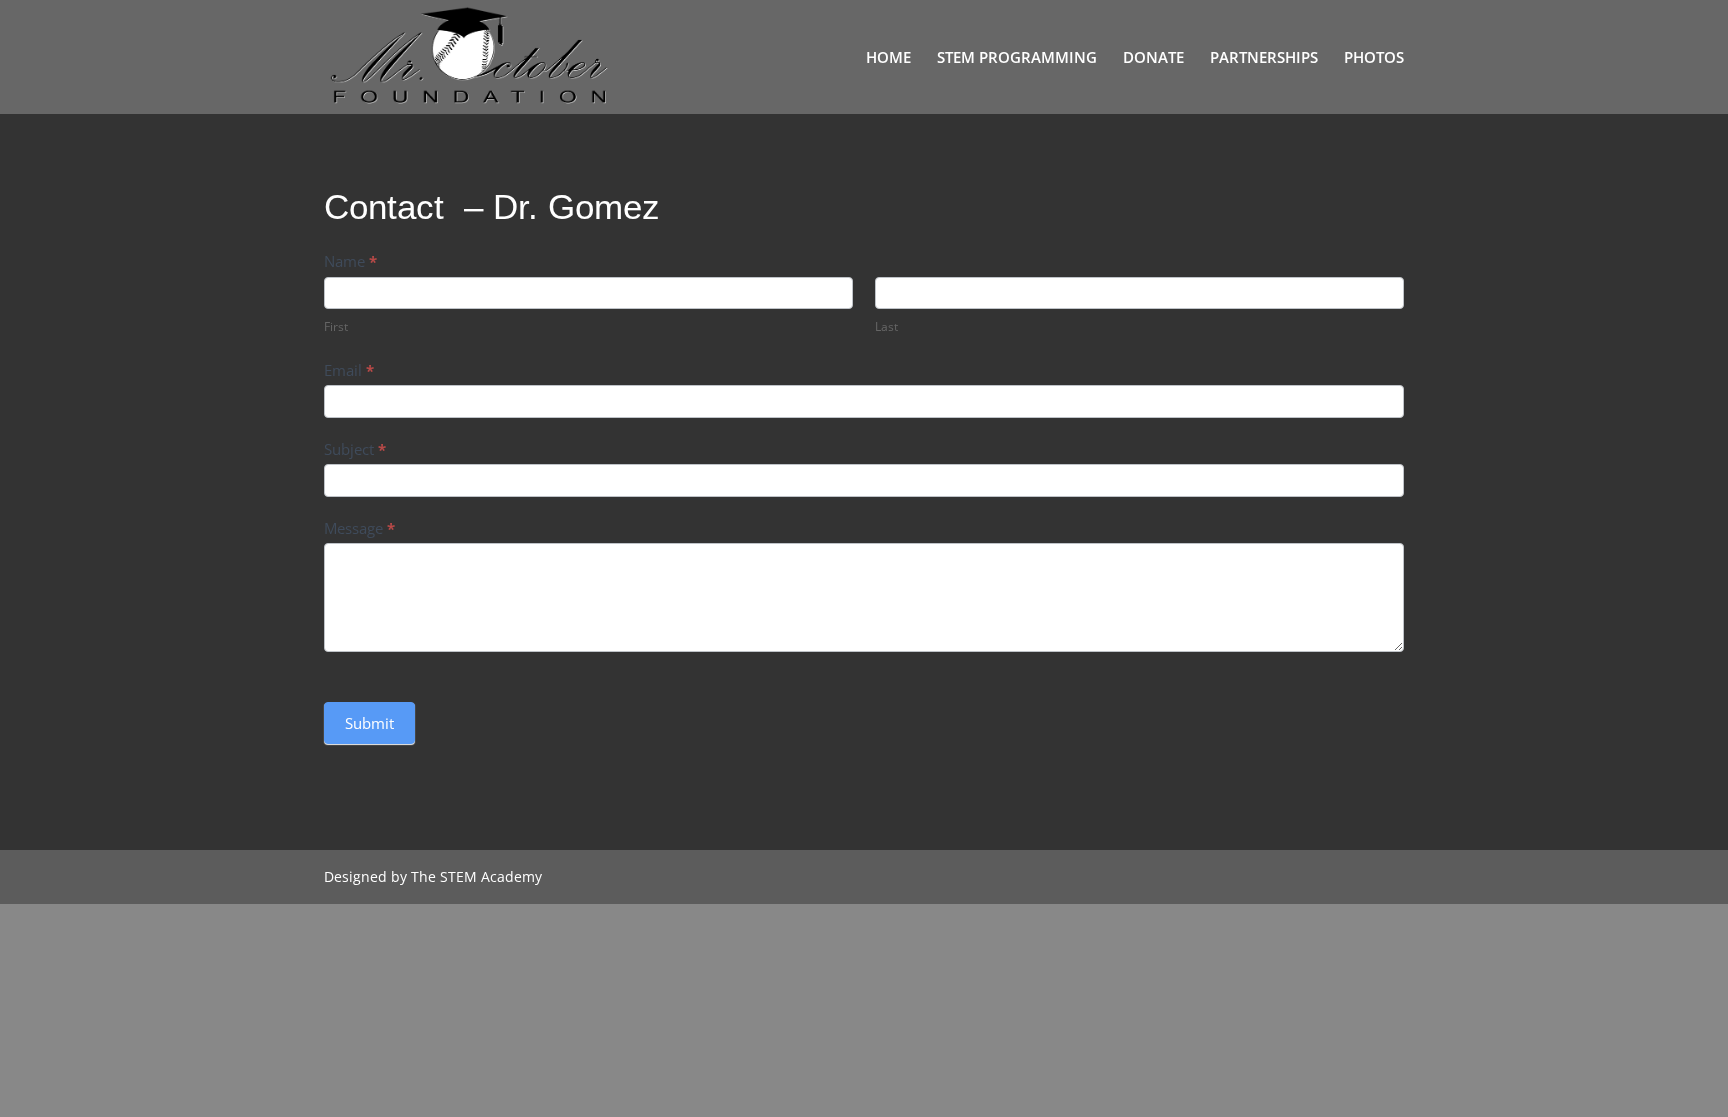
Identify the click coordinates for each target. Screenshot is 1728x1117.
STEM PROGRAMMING (1017, 58)
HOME (888, 58)
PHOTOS (1374, 58)
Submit (369, 723)
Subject (355, 449)
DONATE (1153, 58)
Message (359, 528)
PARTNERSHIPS (1264, 58)
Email (349, 370)
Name (350, 261)
